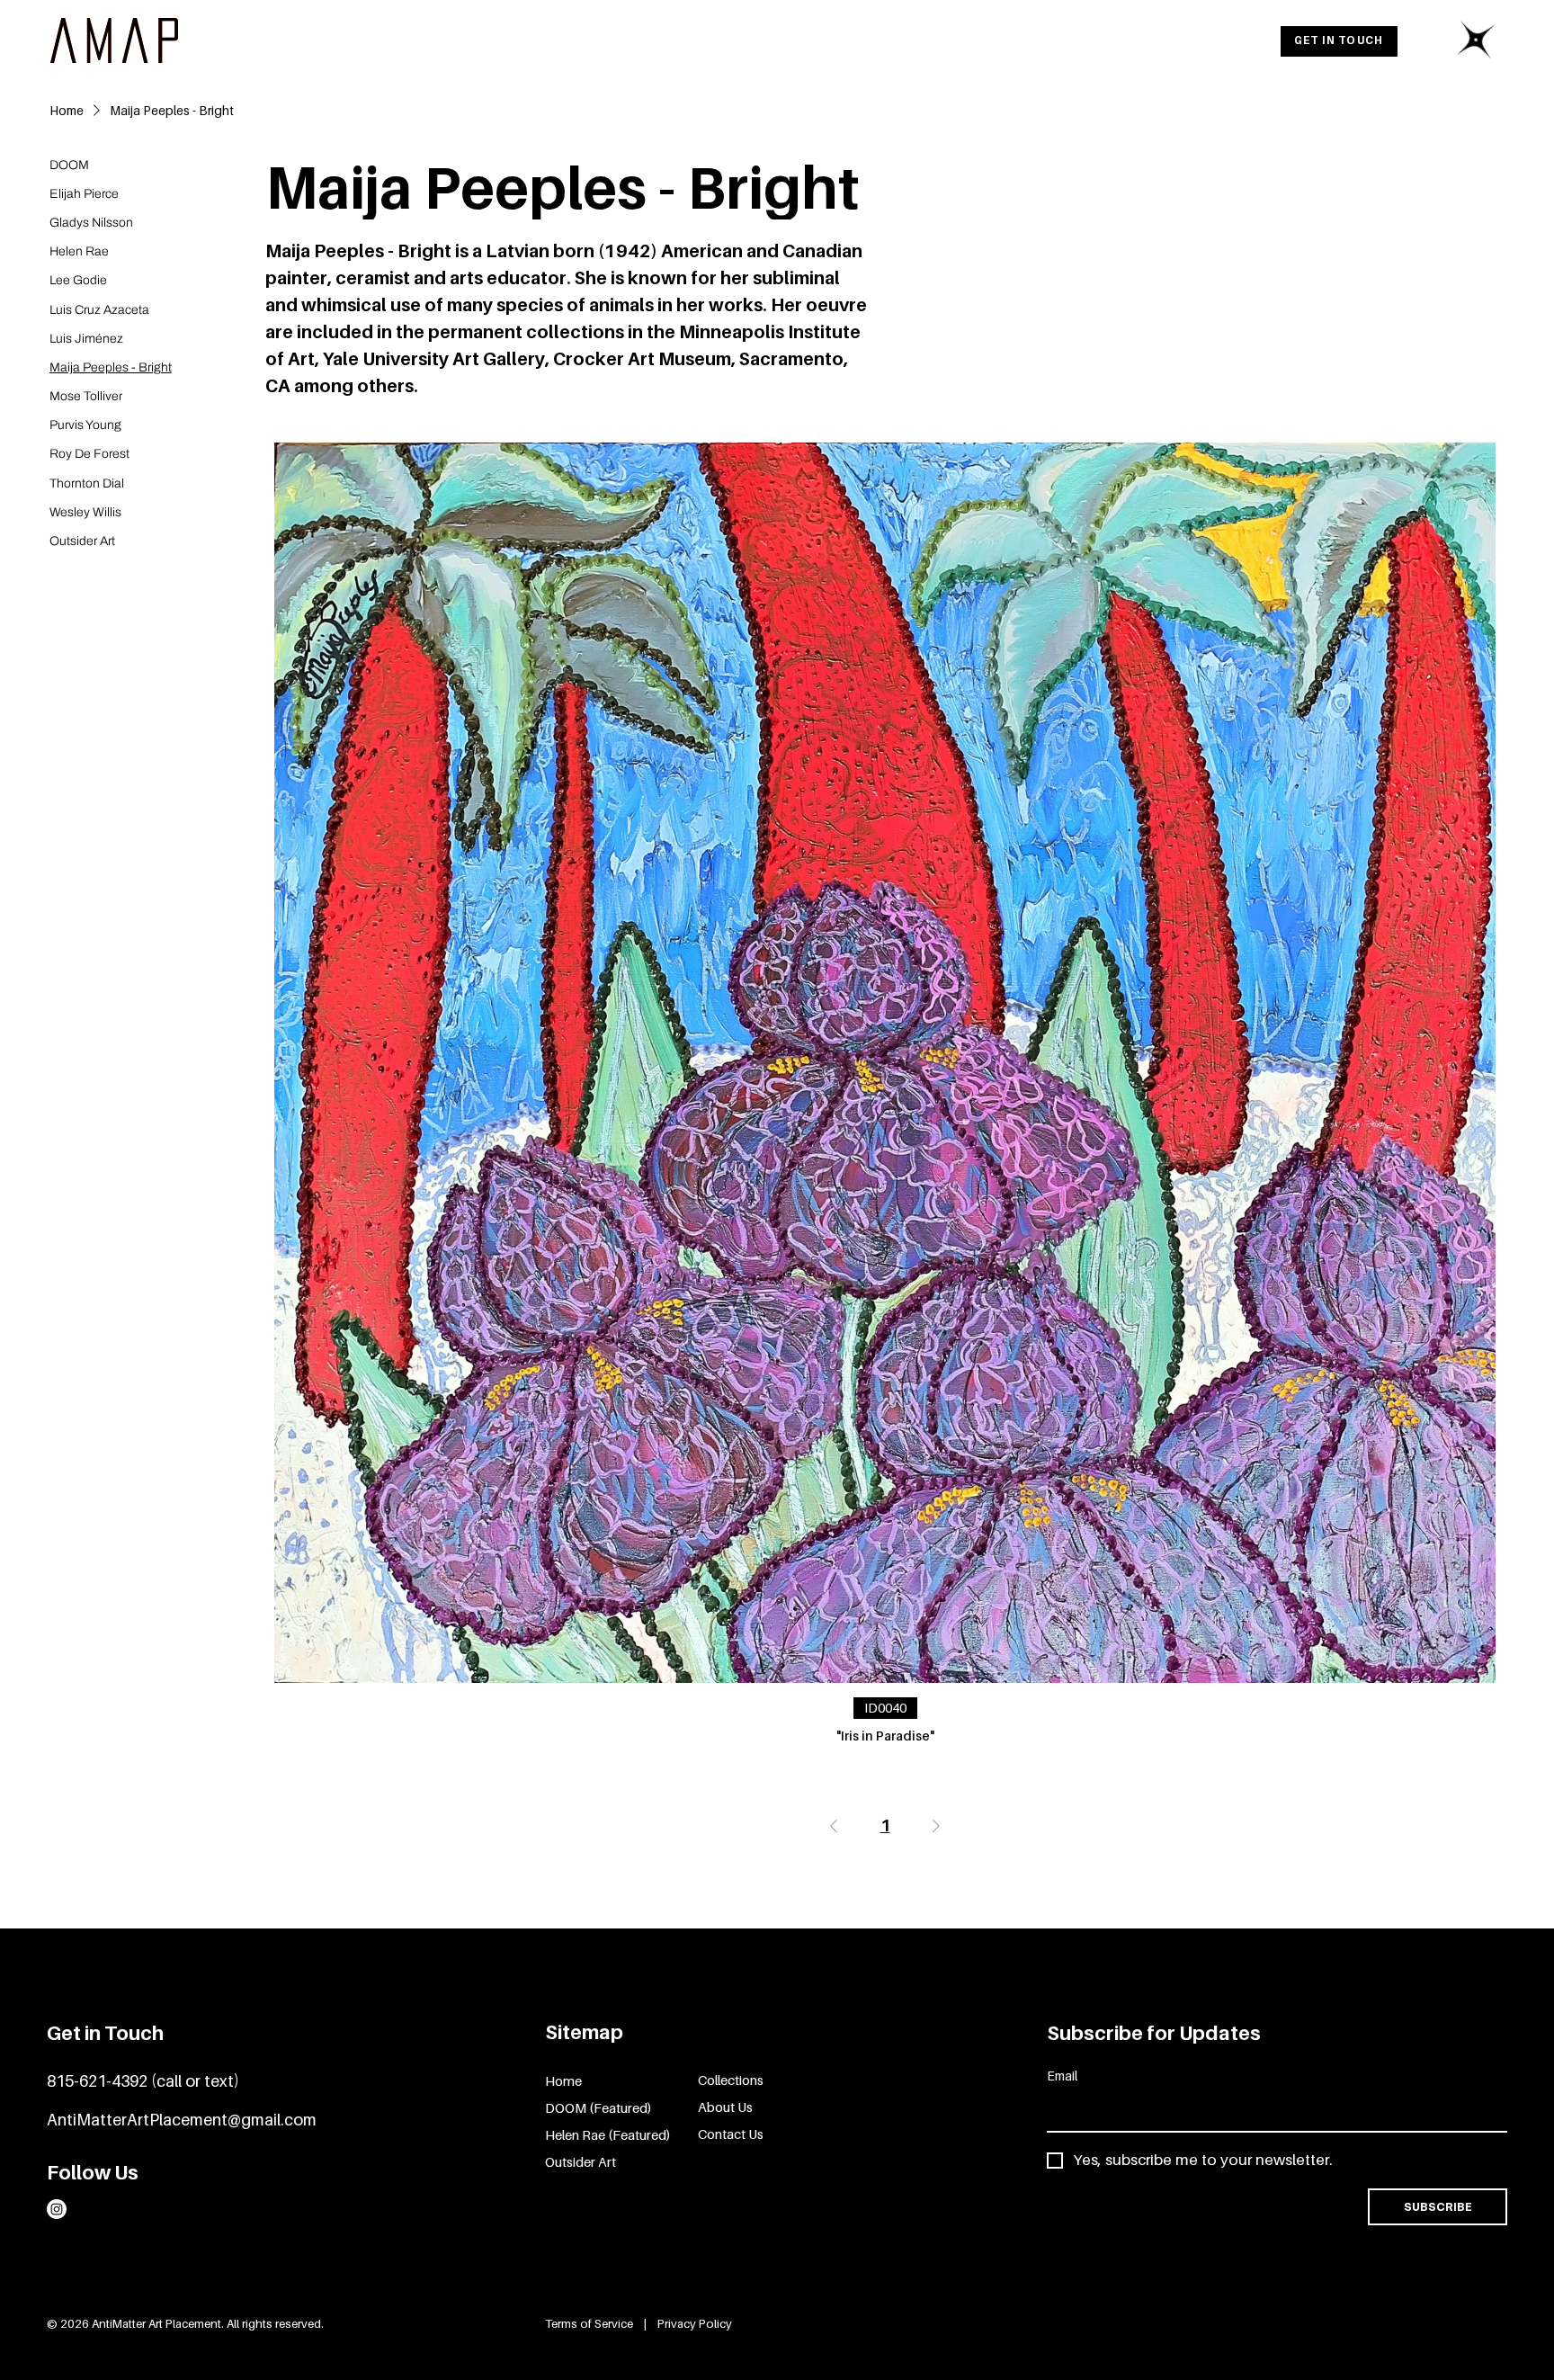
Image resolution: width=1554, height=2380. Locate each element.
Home (563, 2080)
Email (1062, 2076)
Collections (731, 2080)
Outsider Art (581, 2161)
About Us (725, 2107)
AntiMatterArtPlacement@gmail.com (182, 2120)
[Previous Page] (834, 1826)
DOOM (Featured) (598, 2107)
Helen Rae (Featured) (608, 2134)
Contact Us (731, 2134)
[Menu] (1476, 40)
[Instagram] (57, 2209)
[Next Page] (936, 1826)
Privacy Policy (695, 2323)
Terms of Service (590, 2323)
